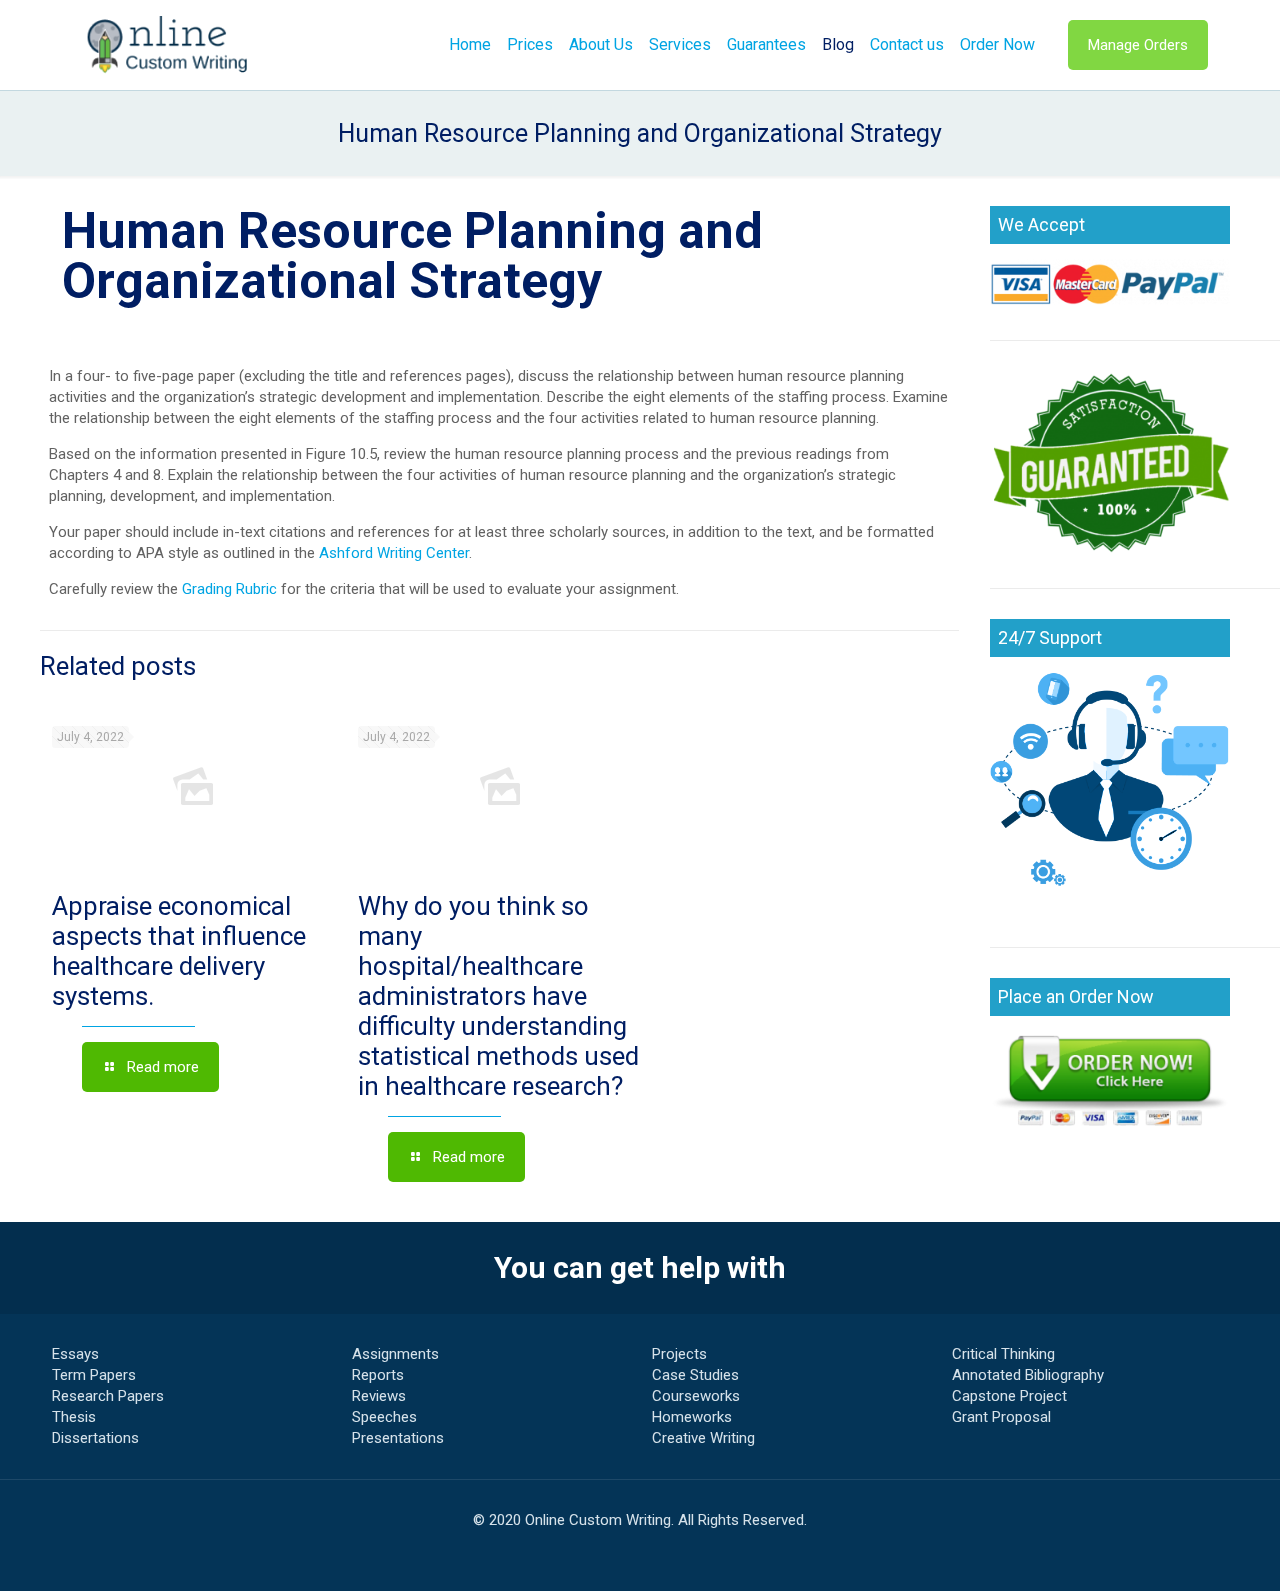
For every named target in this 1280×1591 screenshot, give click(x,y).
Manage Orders (1138, 45)
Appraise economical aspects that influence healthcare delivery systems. (179, 951)
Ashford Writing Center (394, 553)
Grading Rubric (229, 589)
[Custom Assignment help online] (168, 45)
